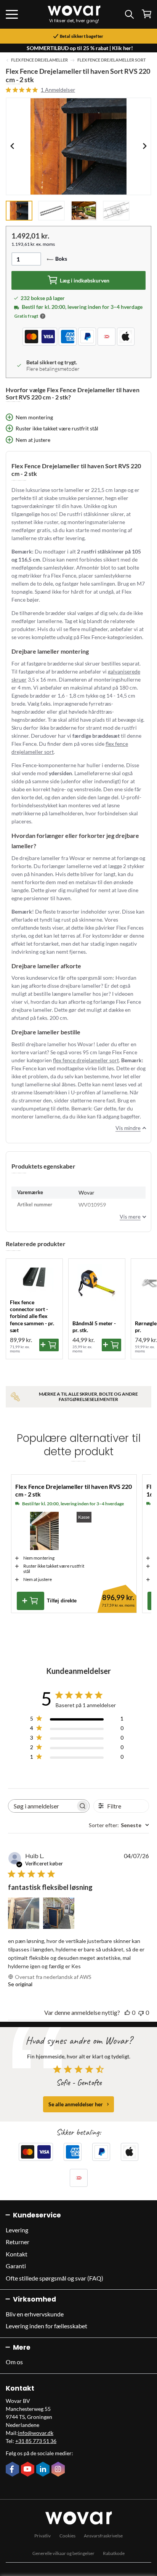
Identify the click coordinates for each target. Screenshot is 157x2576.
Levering (17, 2230)
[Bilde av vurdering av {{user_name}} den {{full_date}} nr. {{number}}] (24, 1913)
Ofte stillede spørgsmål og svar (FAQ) (54, 2278)
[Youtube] (29, 2470)
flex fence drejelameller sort (86, 1060)
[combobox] (119, 1825)
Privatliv (42, 2536)
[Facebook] (13, 2470)
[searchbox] (42, 1806)
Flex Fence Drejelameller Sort (112, 60)
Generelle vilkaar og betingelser (63, 2553)
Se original (20, 1984)
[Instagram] (59, 2470)
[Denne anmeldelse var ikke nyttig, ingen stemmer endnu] (141, 2012)
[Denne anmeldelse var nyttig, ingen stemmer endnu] (127, 2012)
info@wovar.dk (36, 2433)
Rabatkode (114, 2553)
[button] (43, 316)
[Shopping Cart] (147, 14)
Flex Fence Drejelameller (39, 60)
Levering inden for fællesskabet (46, 2326)
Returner (18, 2242)
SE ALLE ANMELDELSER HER (76, 2104)
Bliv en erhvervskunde (35, 2314)
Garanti (16, 2266)
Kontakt (17, 2254)
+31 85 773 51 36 (36, 2441)
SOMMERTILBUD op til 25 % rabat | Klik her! (80, 48)
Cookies (67, 2536)
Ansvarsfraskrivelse (103, 2536)
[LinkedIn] (44, 2470)
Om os (14, 2362)
